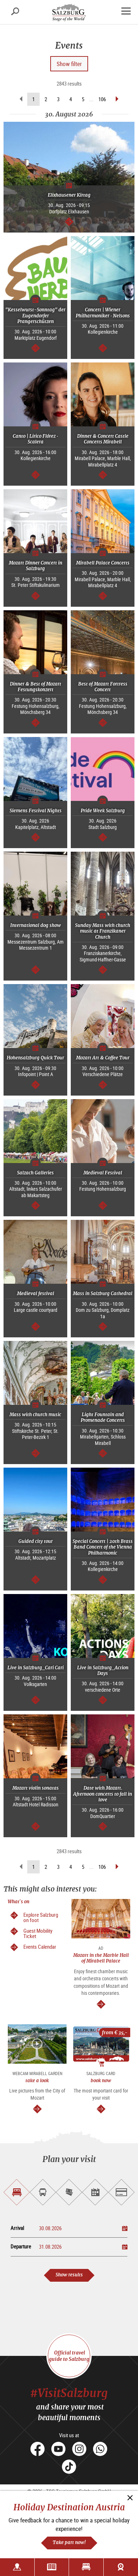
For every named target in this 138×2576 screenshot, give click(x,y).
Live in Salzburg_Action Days (103, 1671)
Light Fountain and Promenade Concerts (103, 1417)
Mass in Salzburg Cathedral (103, 1294)
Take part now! (69, 2542)
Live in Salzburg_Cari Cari (36, 1668)
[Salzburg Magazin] (52, 2567)
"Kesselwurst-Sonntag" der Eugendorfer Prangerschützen (35, 316)
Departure (21, 2246)
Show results (69, 2275)
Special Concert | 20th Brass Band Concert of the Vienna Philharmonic (103, 1547)
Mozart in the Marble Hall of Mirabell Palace (101, 1958)
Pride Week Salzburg (103, 811)
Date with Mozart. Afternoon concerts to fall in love (103, 1794)
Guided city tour (36, 1541)
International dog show (36, 925)
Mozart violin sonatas (36, 1788)
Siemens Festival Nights (36, 811)
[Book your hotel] (86, 2567)
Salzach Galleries (35, 1173)
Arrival (17, 2228)
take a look (37, 2081)
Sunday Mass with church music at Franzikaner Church (103, 931)
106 (102, 99)
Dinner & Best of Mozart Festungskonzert (36, 687)
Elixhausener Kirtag (69, 195)
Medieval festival (36, 1294)
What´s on (19, 1902)
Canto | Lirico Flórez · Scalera (35, 439)
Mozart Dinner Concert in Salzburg (36, 566)
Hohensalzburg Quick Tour (35, 1058)
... (91, 99)
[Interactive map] (17, 2567)
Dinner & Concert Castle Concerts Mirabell (103, 439)
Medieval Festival (103, 1173)
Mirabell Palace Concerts (103, 563)
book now (101, 2081)
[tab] (17, 2192)
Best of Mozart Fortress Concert (103, 687)
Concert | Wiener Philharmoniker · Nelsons (103, 313)
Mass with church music (35, 1415)
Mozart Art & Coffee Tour (103, 1058)
